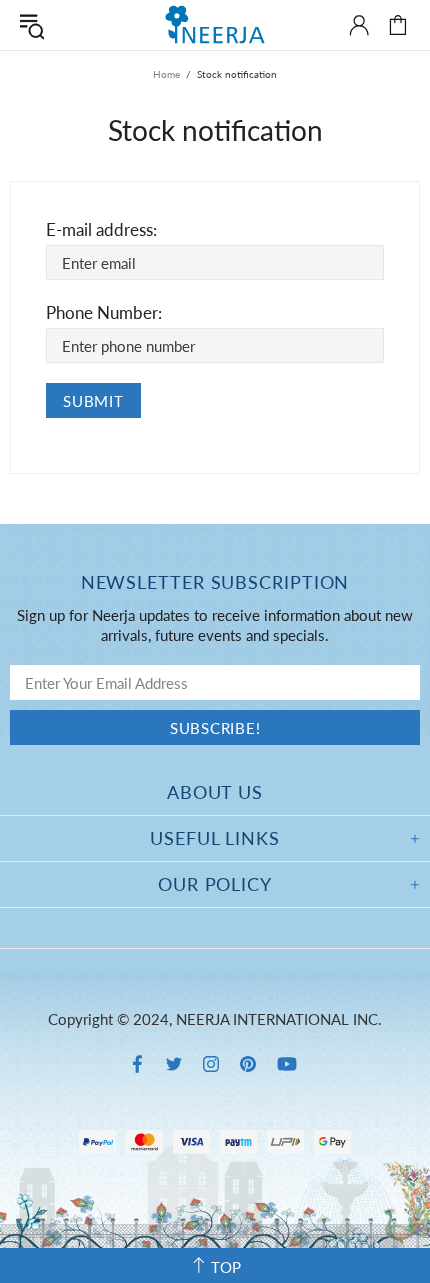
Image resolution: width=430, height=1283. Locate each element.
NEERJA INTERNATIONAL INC (215, 24)
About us (215, 792)
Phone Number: (104, 312)
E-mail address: (101, 229)
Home (166, 74)
